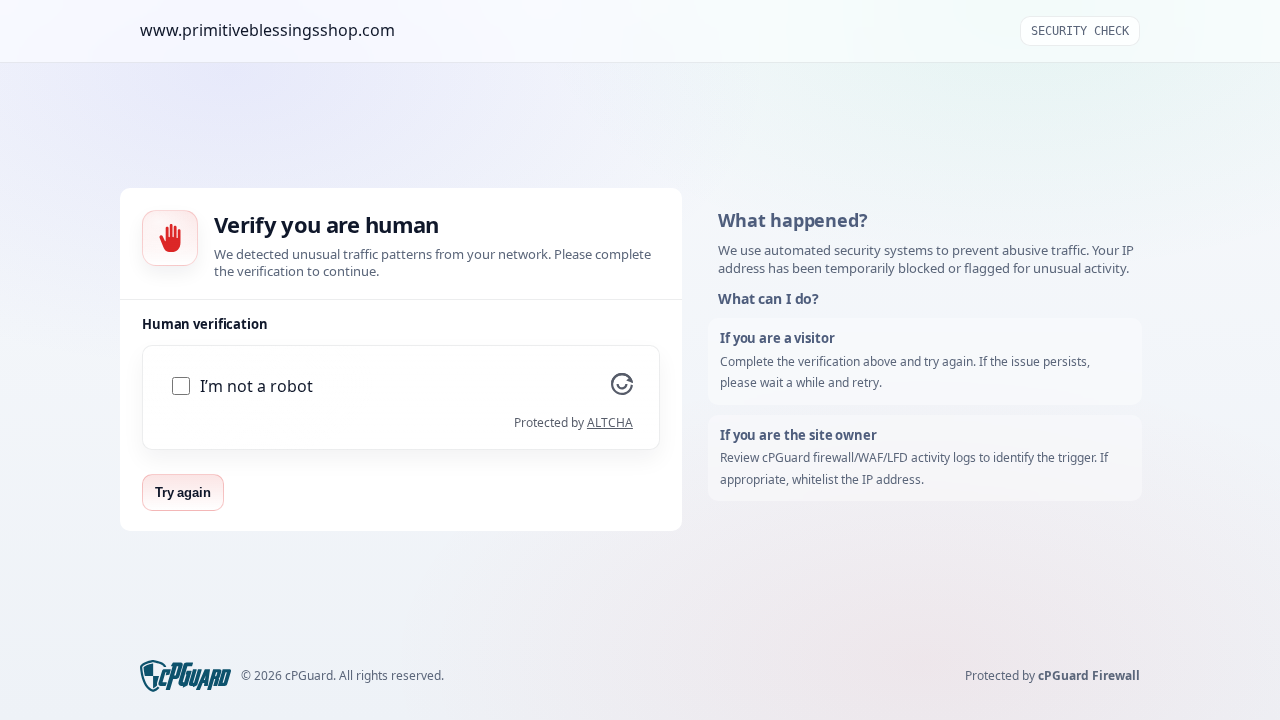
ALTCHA (610, 422)
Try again (183, 492)
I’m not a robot (256, 386)
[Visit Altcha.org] (622, 389)
